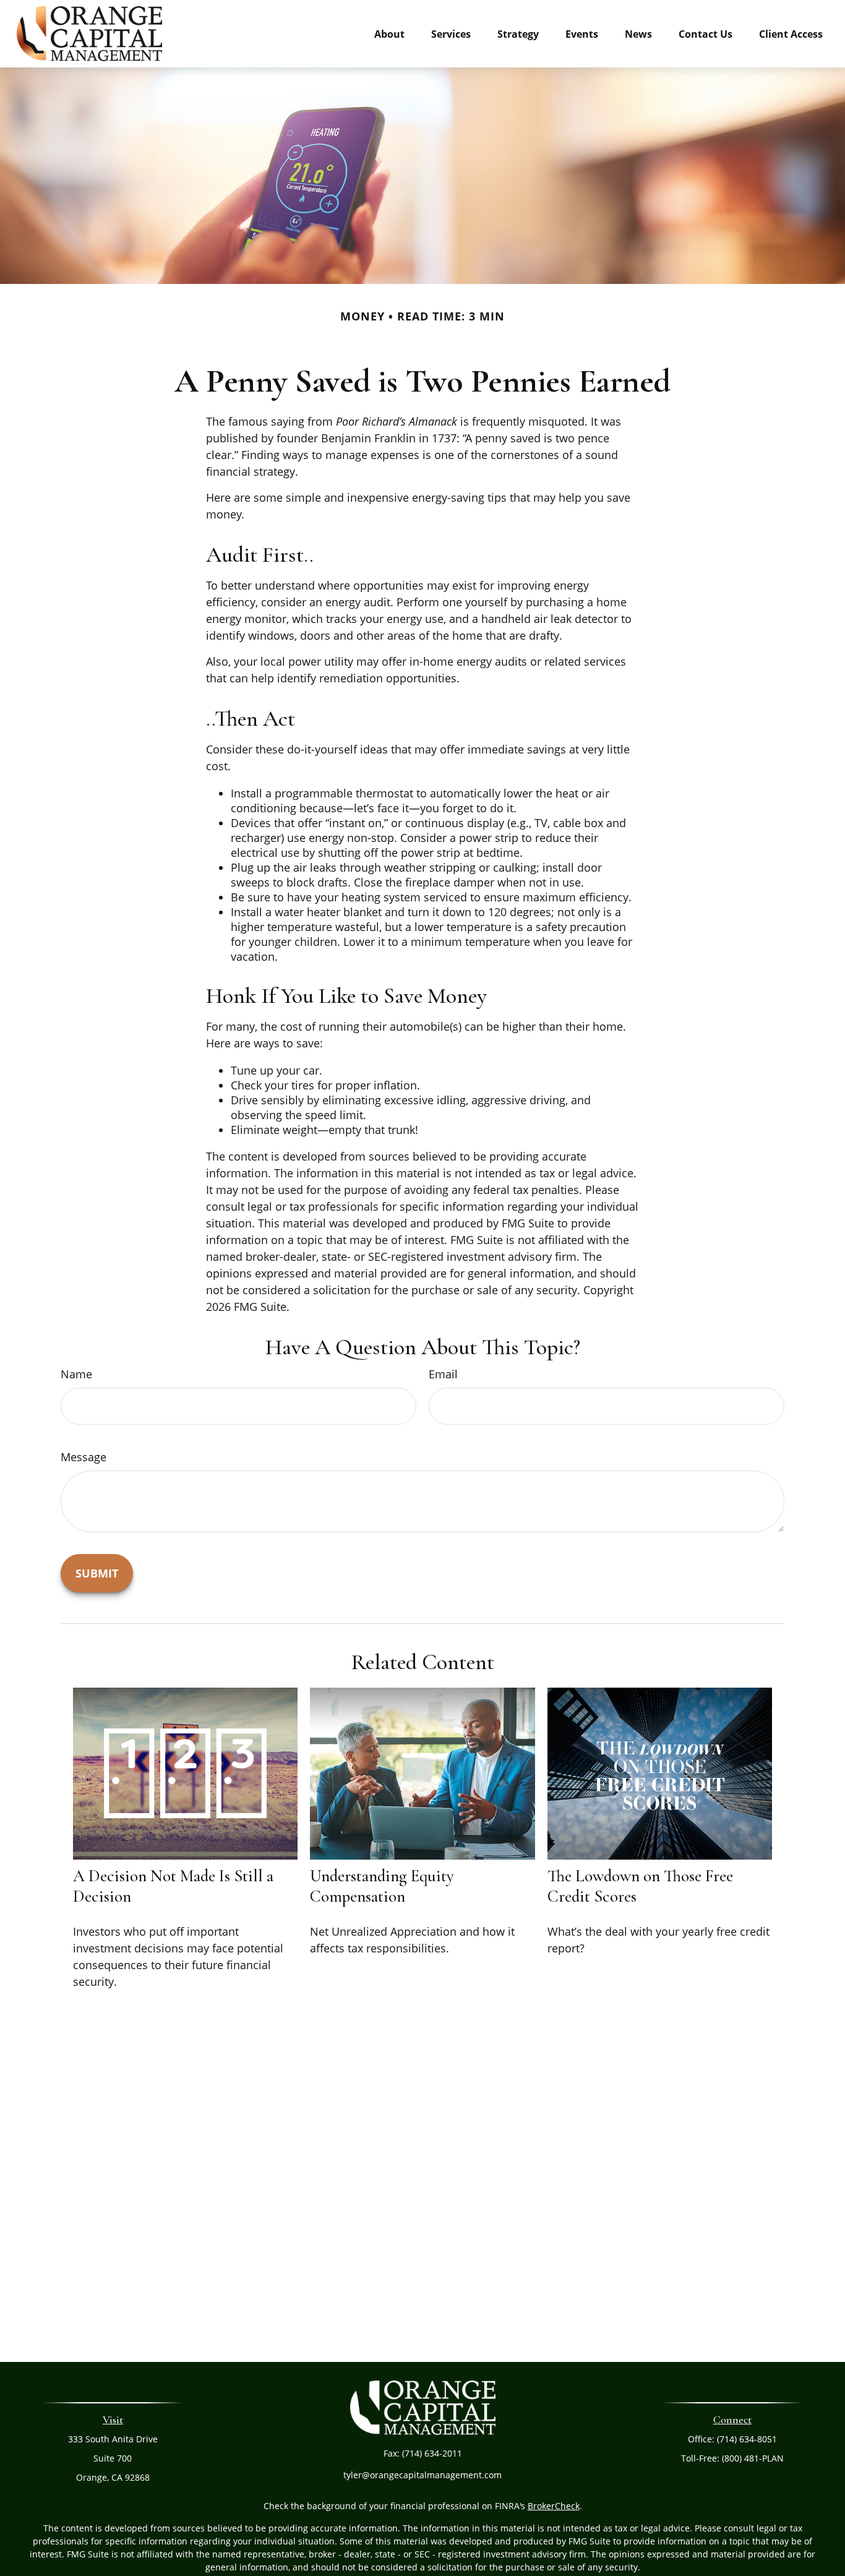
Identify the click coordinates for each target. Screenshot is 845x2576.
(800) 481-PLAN (753, 2458)
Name (76, 1374)
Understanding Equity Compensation (382, 1886)
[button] (389, 33)
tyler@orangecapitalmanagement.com (422, 2475)
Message (84, 1457)
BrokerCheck (554, 2506)
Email (443, 1374)
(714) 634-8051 (747, 2439)
